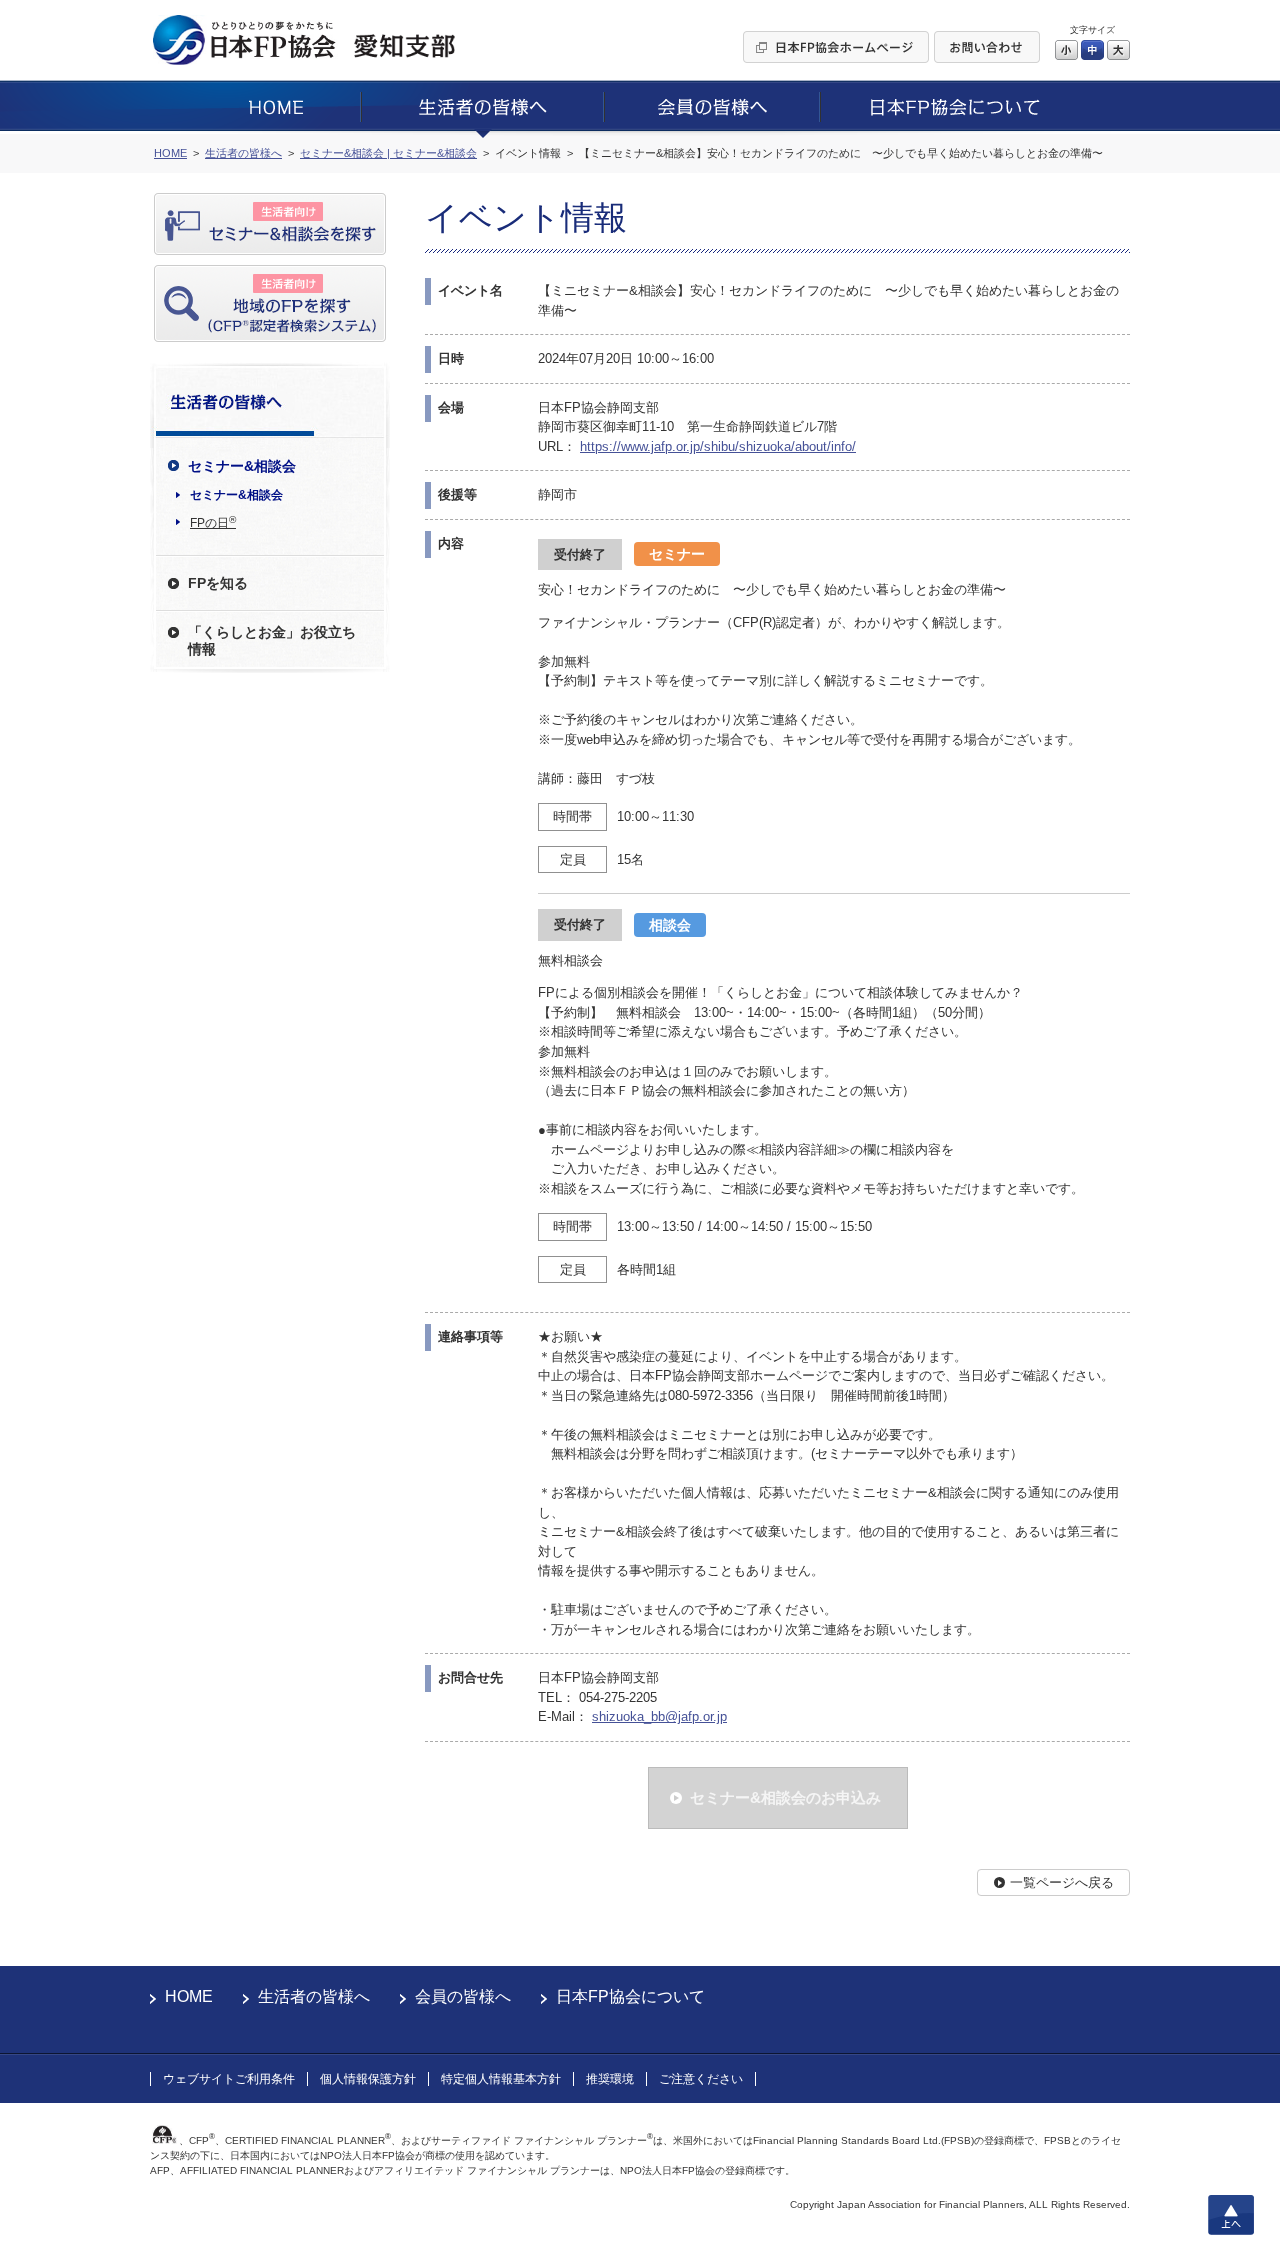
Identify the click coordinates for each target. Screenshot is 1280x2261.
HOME (189, 1996)
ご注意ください (701, 2079)
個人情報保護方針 (368, 2079)
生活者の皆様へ (314, 1996)
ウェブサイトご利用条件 (229, 2079)
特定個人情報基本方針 (501, 2079)
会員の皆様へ (463, 1996)
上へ (1231, 2215)
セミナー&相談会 (236, 495)
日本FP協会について (630, 1996)
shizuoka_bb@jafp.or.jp (659, 1716)
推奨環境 (610, 2079)
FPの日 (213, 522)
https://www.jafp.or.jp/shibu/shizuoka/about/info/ (718, 446)
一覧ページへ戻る (1062, 1882)
